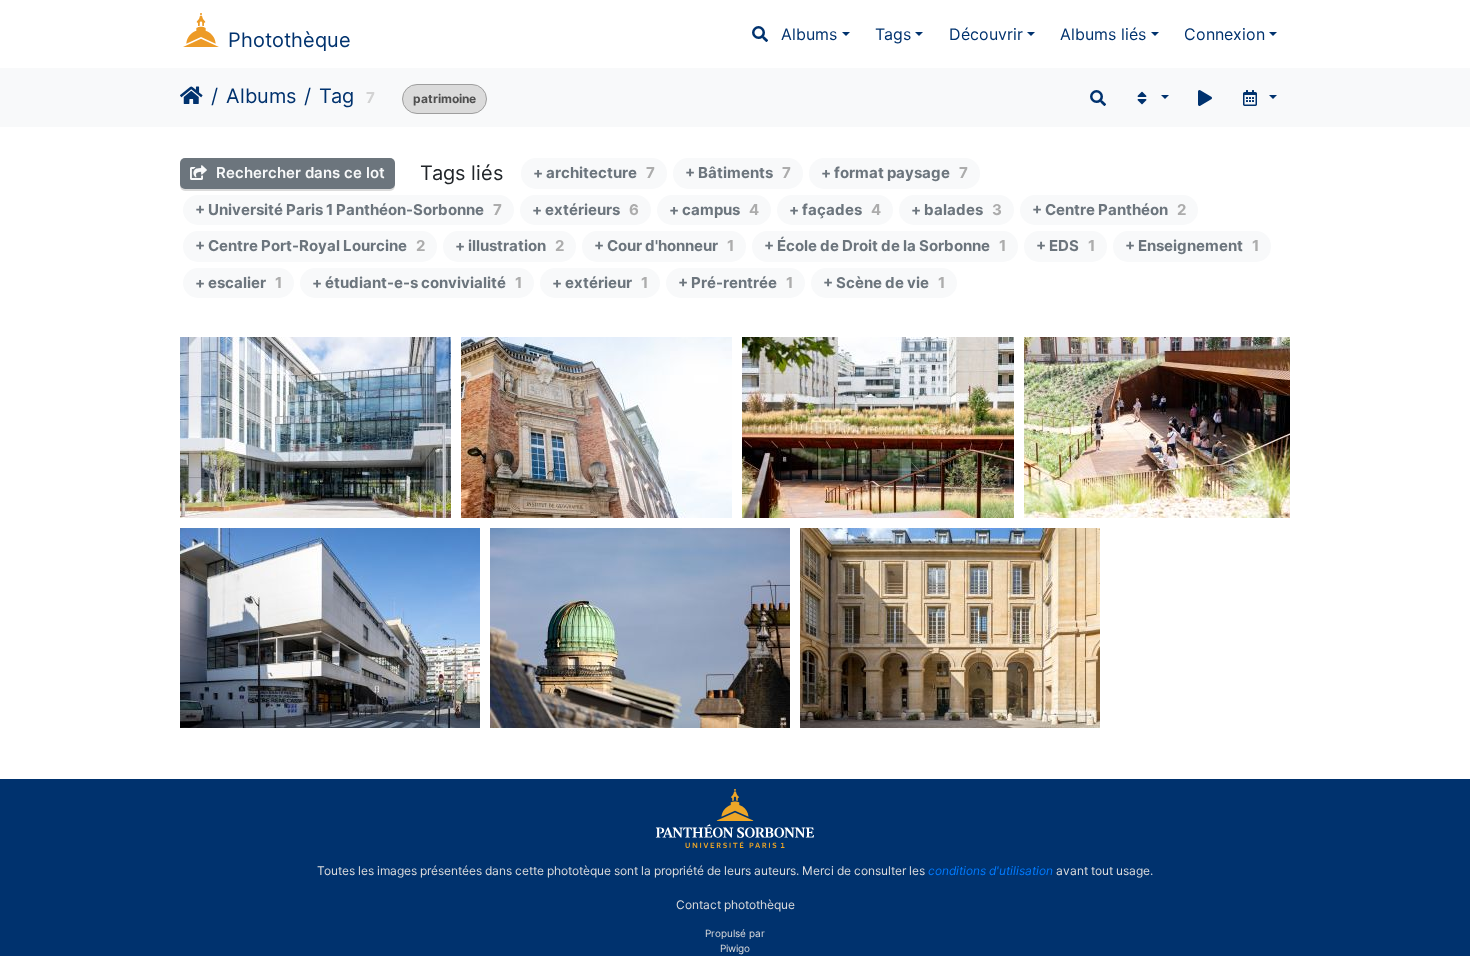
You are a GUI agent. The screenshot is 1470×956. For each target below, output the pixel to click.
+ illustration (509, 245)
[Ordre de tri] (1150, 98)
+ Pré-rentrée (735, 282)
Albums (809, 34)
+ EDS (1065, 245)
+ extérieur (600, 282)
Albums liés (1103, 34)
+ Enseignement (1192, 245)
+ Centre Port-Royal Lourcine (310, 245)
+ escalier (238, 282)
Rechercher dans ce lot (298, 172)
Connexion (1224, 34)
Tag (336, 96)
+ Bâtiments (738, 172)
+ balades (956, 209)
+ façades (835, 209)
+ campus (714, 209)
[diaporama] (1205, 98)
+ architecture (594, 172)
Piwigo (735, 948)
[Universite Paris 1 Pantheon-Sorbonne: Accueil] (735, 844)
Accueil (191, 96)
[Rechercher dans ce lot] (1098, 98)
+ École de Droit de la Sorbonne (885, 245)
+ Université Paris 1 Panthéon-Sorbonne (348, 209)
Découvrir (986, 34)
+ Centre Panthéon (1109, 209)
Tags (893, 34)
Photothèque (289, 40)
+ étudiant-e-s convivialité (417, 282)
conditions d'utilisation (990, 870)
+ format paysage (894, 172)
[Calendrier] (1258, 98)
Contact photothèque (735, 904)
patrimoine (444, 98)
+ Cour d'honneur (664, 245)
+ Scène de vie (884, 282)
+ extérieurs (585, 209)
